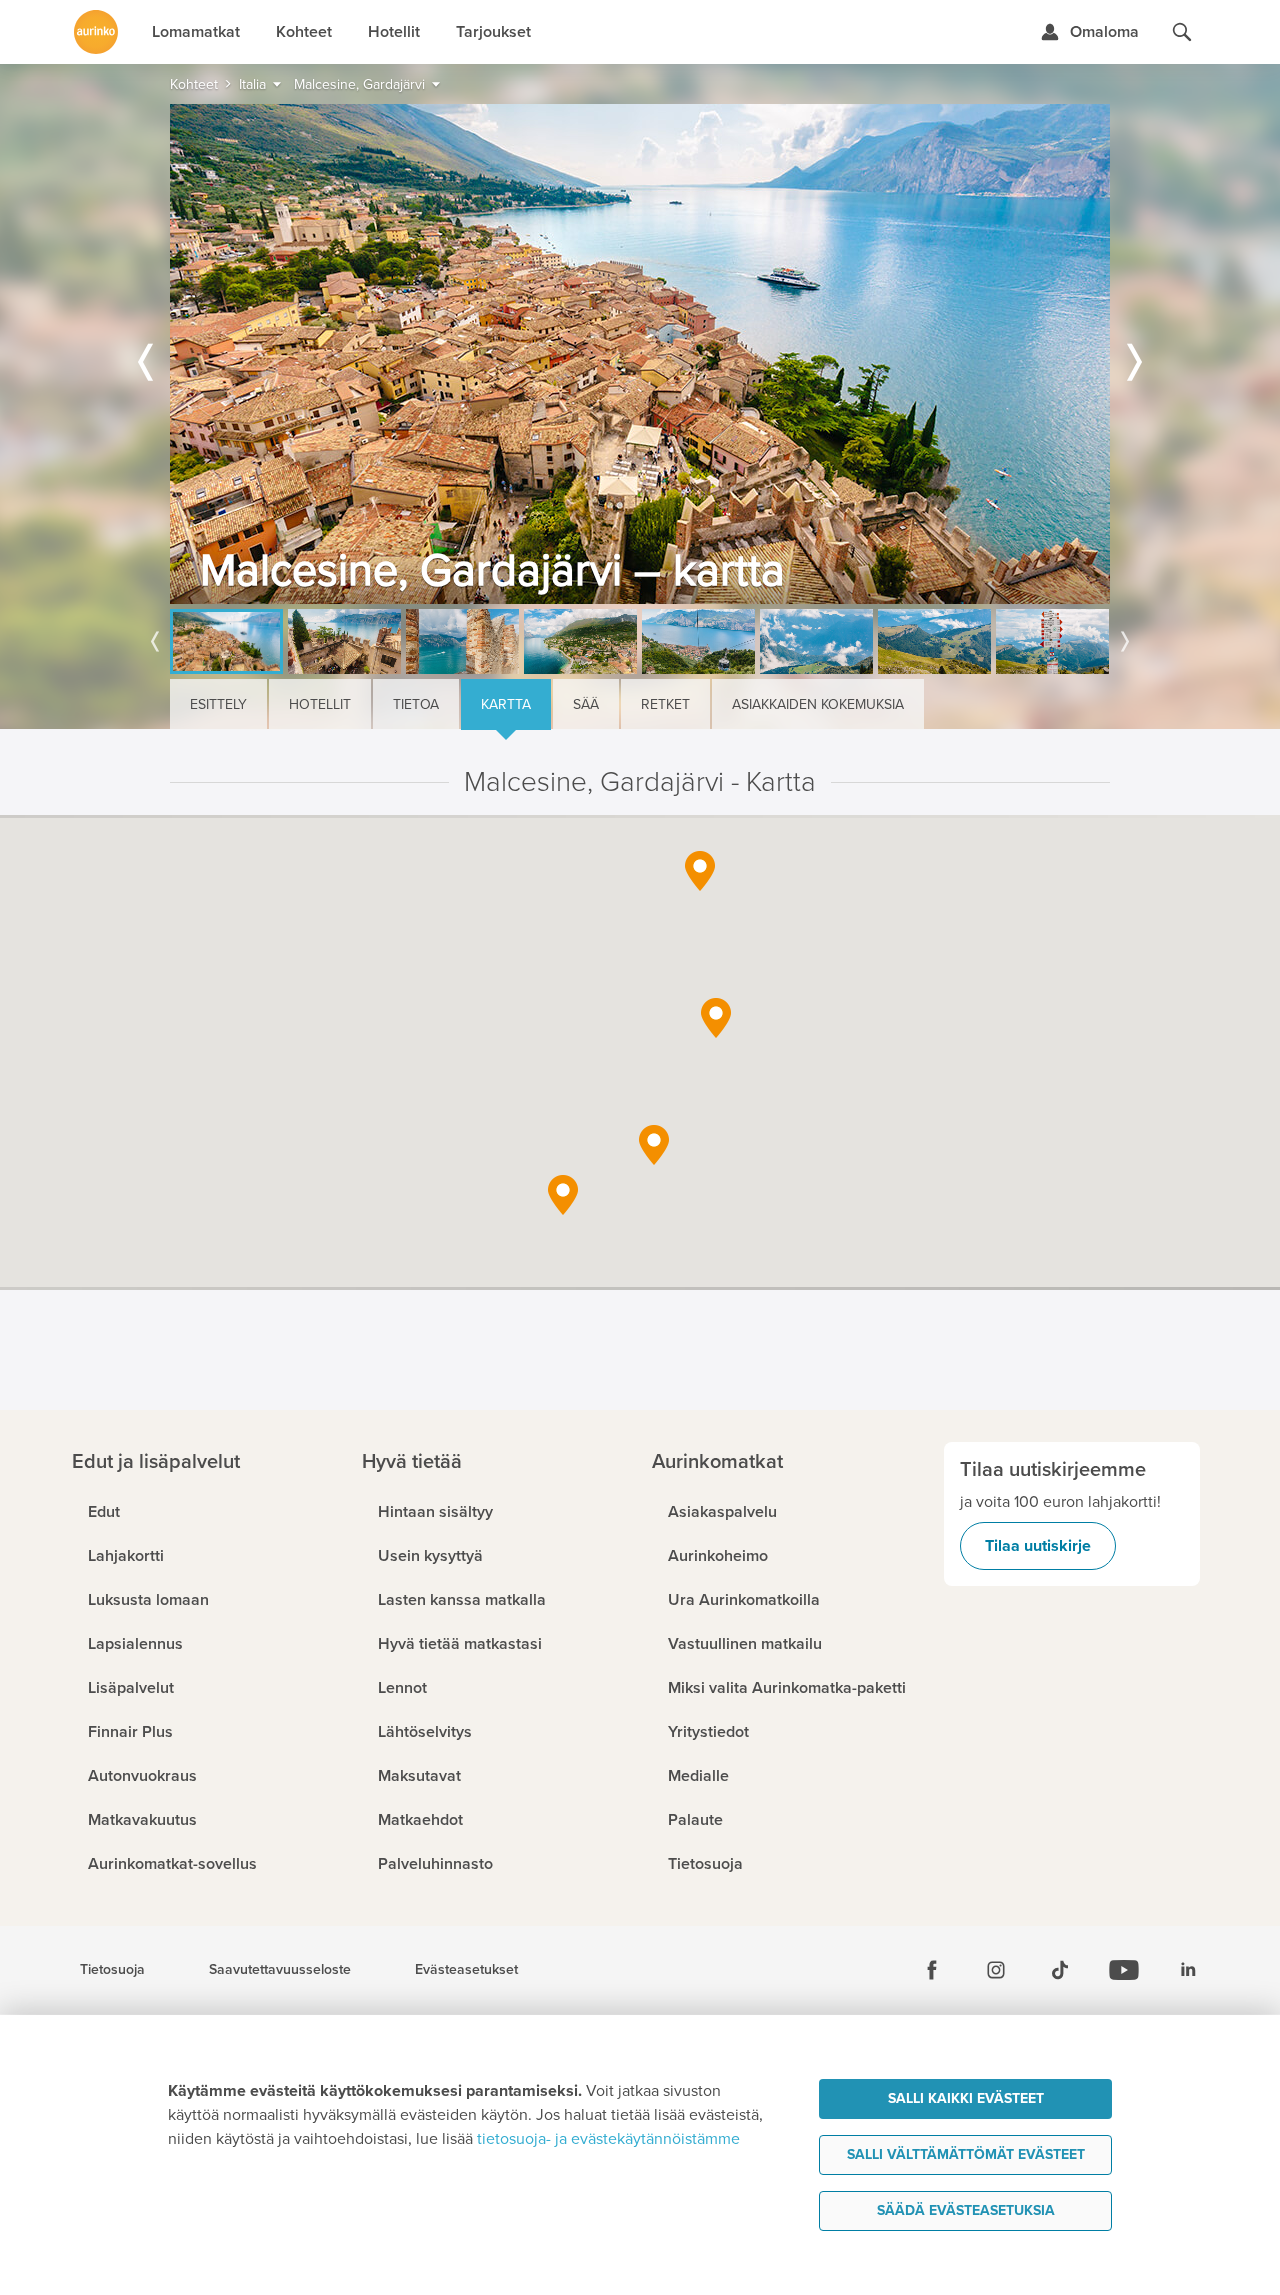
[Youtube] (1124, 1970)
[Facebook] (932, 1970)
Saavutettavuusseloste (280, 1970)
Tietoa (416, 704)
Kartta (506, 704)
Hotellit (320, 704)
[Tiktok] (1060, 1970)
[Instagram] (996, 1970)
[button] (700, 871)
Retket (665, 704)
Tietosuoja (112, 1970)
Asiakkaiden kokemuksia (818, 704)
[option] (640, 354)
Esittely (218, 704)
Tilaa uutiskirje (1038, 1546)
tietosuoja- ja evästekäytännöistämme (608, 2139)
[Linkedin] (1188, 1970)
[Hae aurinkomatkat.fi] (1182, 32)
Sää (586, 704)
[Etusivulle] (96, 32)
